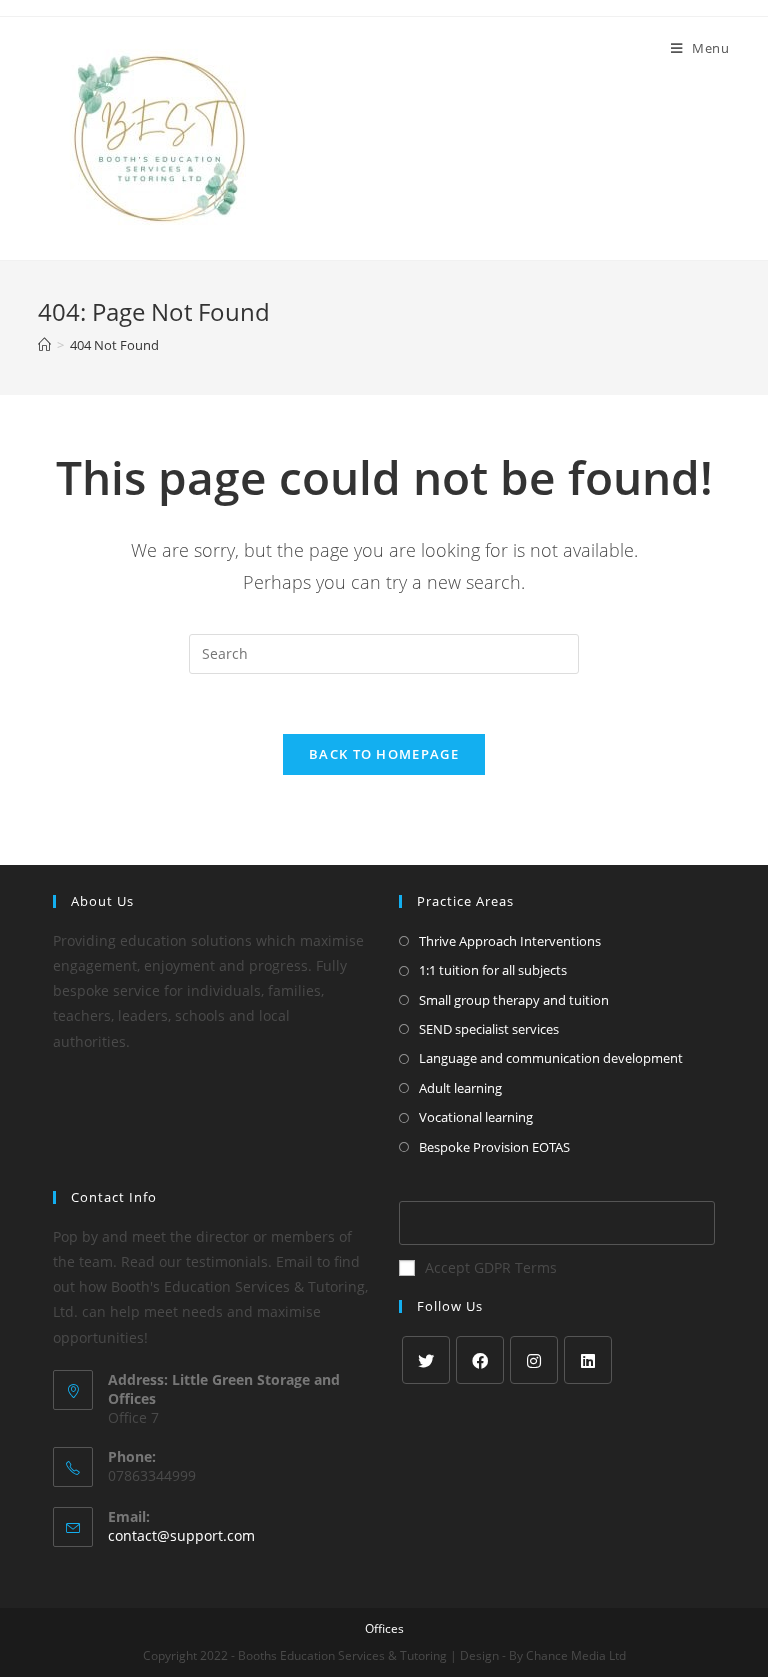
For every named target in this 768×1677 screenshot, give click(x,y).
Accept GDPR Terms (491, 1267)
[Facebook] (480, 1360)
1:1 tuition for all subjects (493, 970)
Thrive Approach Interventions (510, 941)
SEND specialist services (489, 1029)
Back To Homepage (384, 754)
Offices (384, 1628)
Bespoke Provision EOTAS (494, 1147)
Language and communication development (551, 1058)
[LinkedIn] (588, 1360)
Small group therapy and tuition (514, 1000)
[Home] (44, 345)
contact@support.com (181, 1535)
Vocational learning (476, 1117)
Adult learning (460, 1088)
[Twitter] (426, 1360)
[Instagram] (534, 1360)
